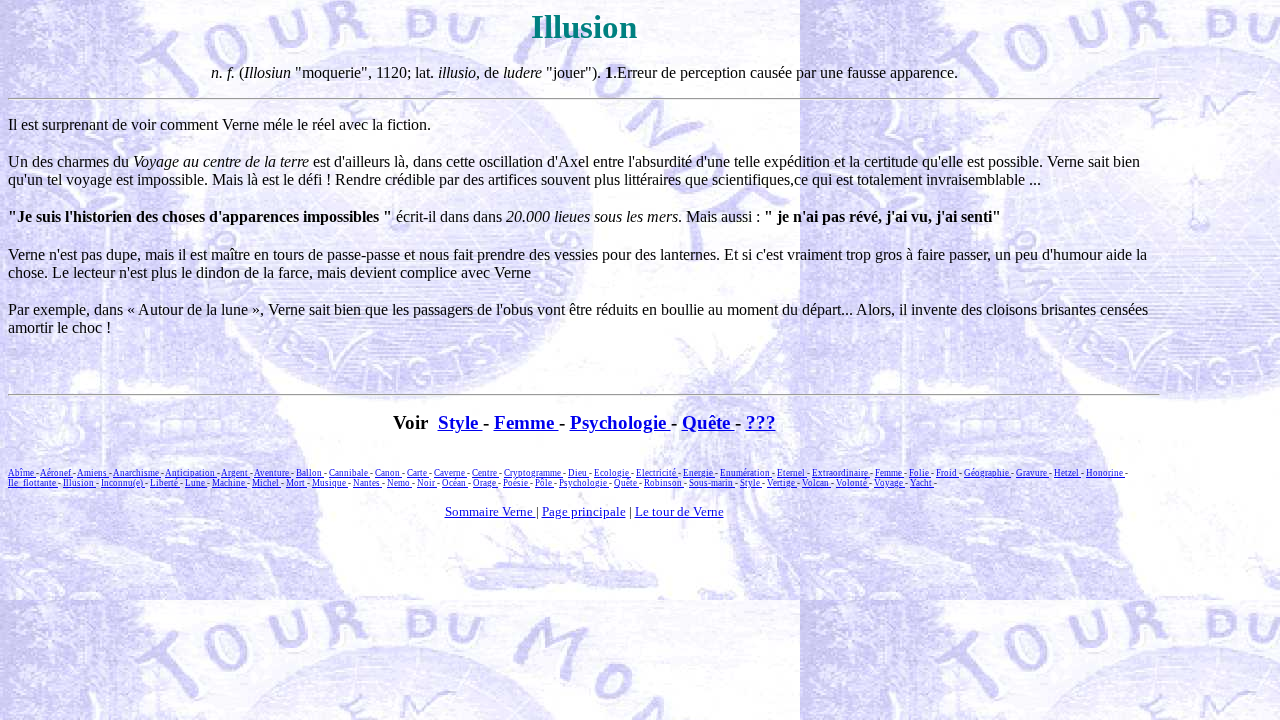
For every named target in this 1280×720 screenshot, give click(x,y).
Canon (388, 473)
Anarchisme (137, 473)
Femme (526, 422)
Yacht (922, 483)
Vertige (782, 483)
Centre (485, 473)
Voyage (889, 483)
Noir (427, 483)
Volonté (852, 483)
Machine (229, 483)
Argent (235, 473)
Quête (708, 422)
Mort (296, 483)
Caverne (450, 473)
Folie (920, 473)
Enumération (746, 473)
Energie (699, 473)
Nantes (367, 483)
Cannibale (349, 473)
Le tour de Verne (679, 511)
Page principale (584, 511)
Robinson (664, 483)
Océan (455, 483)
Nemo (399, 483)
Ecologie (612, 473)
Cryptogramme (533, 473)
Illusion (79, 483)
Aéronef (56, 473)
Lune (196, 483)
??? (761, 422)
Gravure (1032, 473)
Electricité (657, 473)
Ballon (310, 473)
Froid (947, 473)
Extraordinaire (841, 473)
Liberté (165, 483)
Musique (330, 483)
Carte (418, 473)
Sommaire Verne (490, 511)
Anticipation (191, 473)
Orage (485, 483)
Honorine (1105, 473)
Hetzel (1067, 473)
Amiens (93, 473)
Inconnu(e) (123, 483)
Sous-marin (712, 483)
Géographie (987, 473)
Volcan (816, 483)
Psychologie (620, 422)
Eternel (792, 473)
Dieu (578, 473)
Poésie (516, 483)
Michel (266, 483)
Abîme (22, 473)
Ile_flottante (33, 483)
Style (460, 422)
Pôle (544, 483)
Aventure (272, 473)
